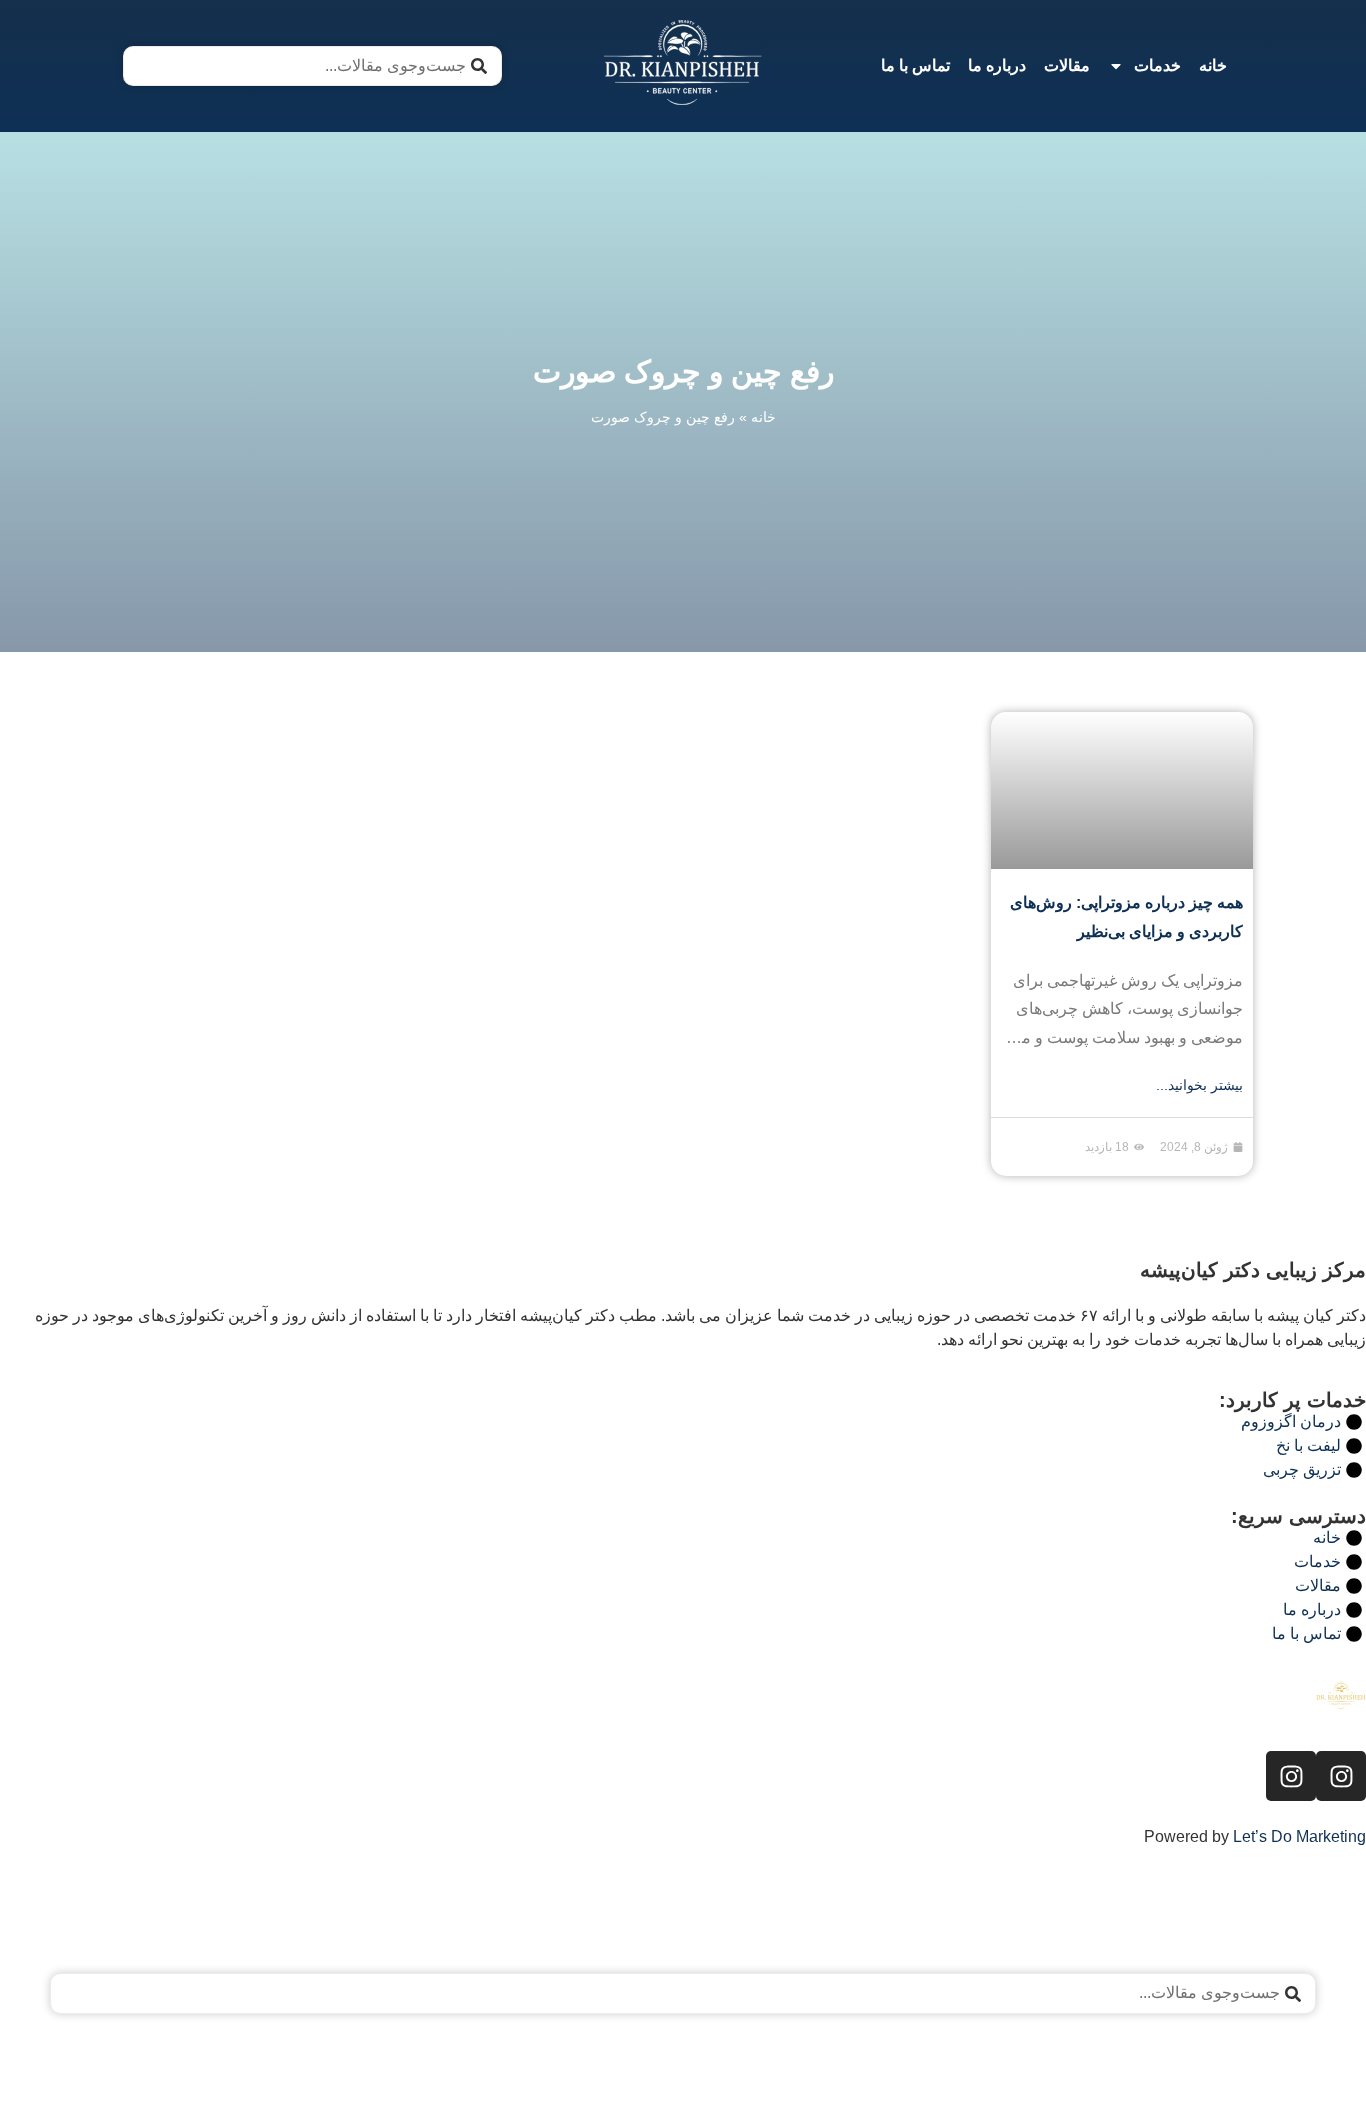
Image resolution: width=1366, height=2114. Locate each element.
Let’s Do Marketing (1299, 1836)
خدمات (1157, 65)
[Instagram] (1341, 1776)
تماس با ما (915, 65)
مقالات (1067, 65)
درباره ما (997, 65)
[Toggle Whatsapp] (72, 2061)
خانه (1213, 65)
